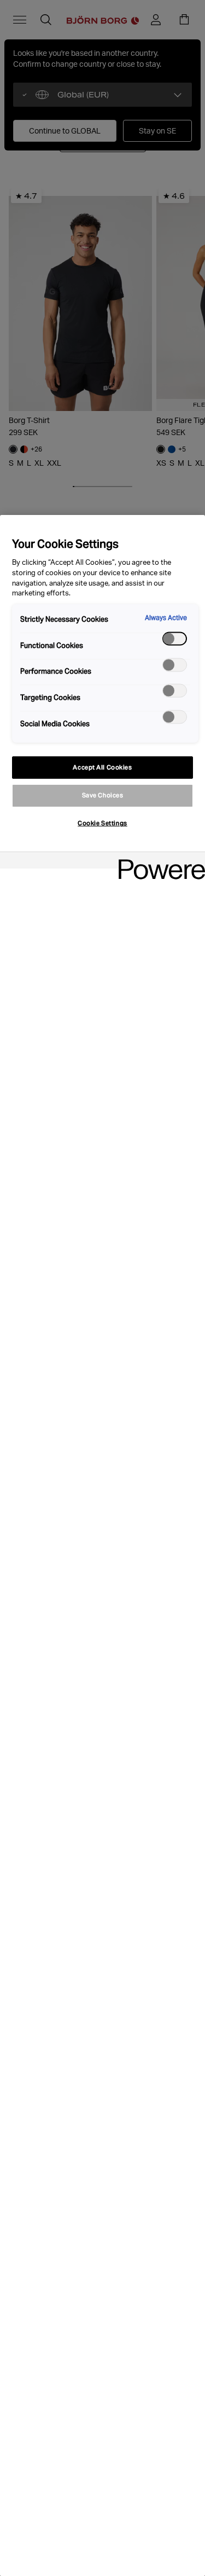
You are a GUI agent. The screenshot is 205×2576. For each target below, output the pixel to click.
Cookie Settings (102, 823)
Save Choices (103, 795)
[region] (102, 1545)
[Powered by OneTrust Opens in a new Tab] (158, 862)
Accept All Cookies (102, 767)
